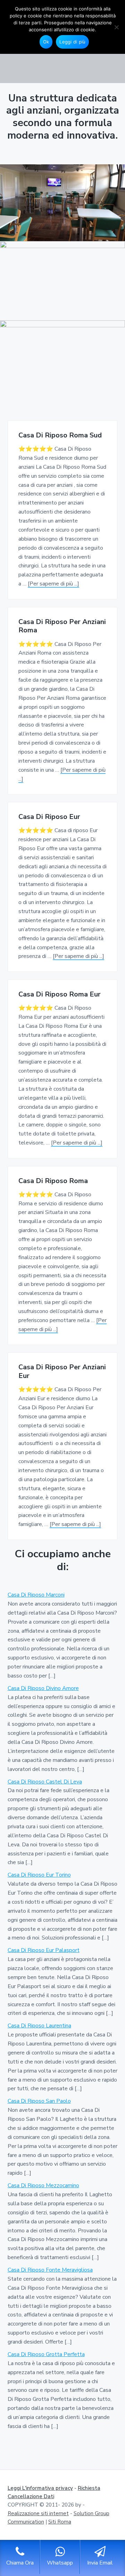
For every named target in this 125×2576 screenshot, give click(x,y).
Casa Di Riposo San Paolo (39, 2101)
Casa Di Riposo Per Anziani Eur (62, 1372)
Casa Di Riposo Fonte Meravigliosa (50, 2270)
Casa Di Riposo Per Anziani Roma (62, 626)
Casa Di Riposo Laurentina (39, 2026)
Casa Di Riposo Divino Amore (43, 1688)
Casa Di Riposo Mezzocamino (43, 2185)
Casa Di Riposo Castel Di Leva (45, 1782)
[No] (116, 27)
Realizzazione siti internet (38, 2513)
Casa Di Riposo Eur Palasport (44, 1950)
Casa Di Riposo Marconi (36, 1595)
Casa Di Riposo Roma (53, 1181)
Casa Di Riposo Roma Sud (60, 436)
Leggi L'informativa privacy (40, 2488)
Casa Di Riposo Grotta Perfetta (46, 2354)
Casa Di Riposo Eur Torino (39, 1875)
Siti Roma (60, 2522)
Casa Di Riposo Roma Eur (60, 995)
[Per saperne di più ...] (53, 584)
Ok (46, 42)
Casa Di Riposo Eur (49, 817)
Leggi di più (72, 42)
